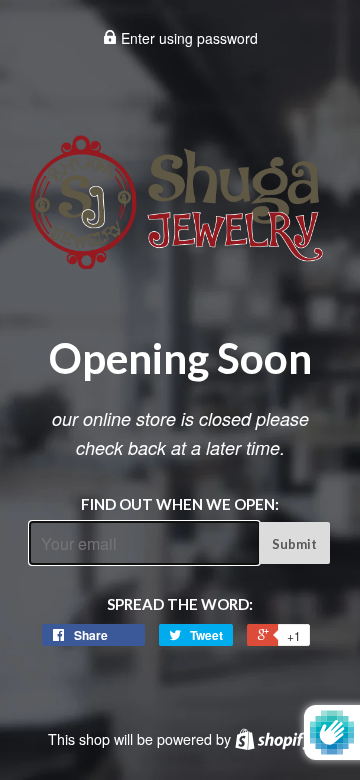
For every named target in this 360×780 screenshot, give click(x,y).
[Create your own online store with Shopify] (273, 739)
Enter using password (187, 38)
